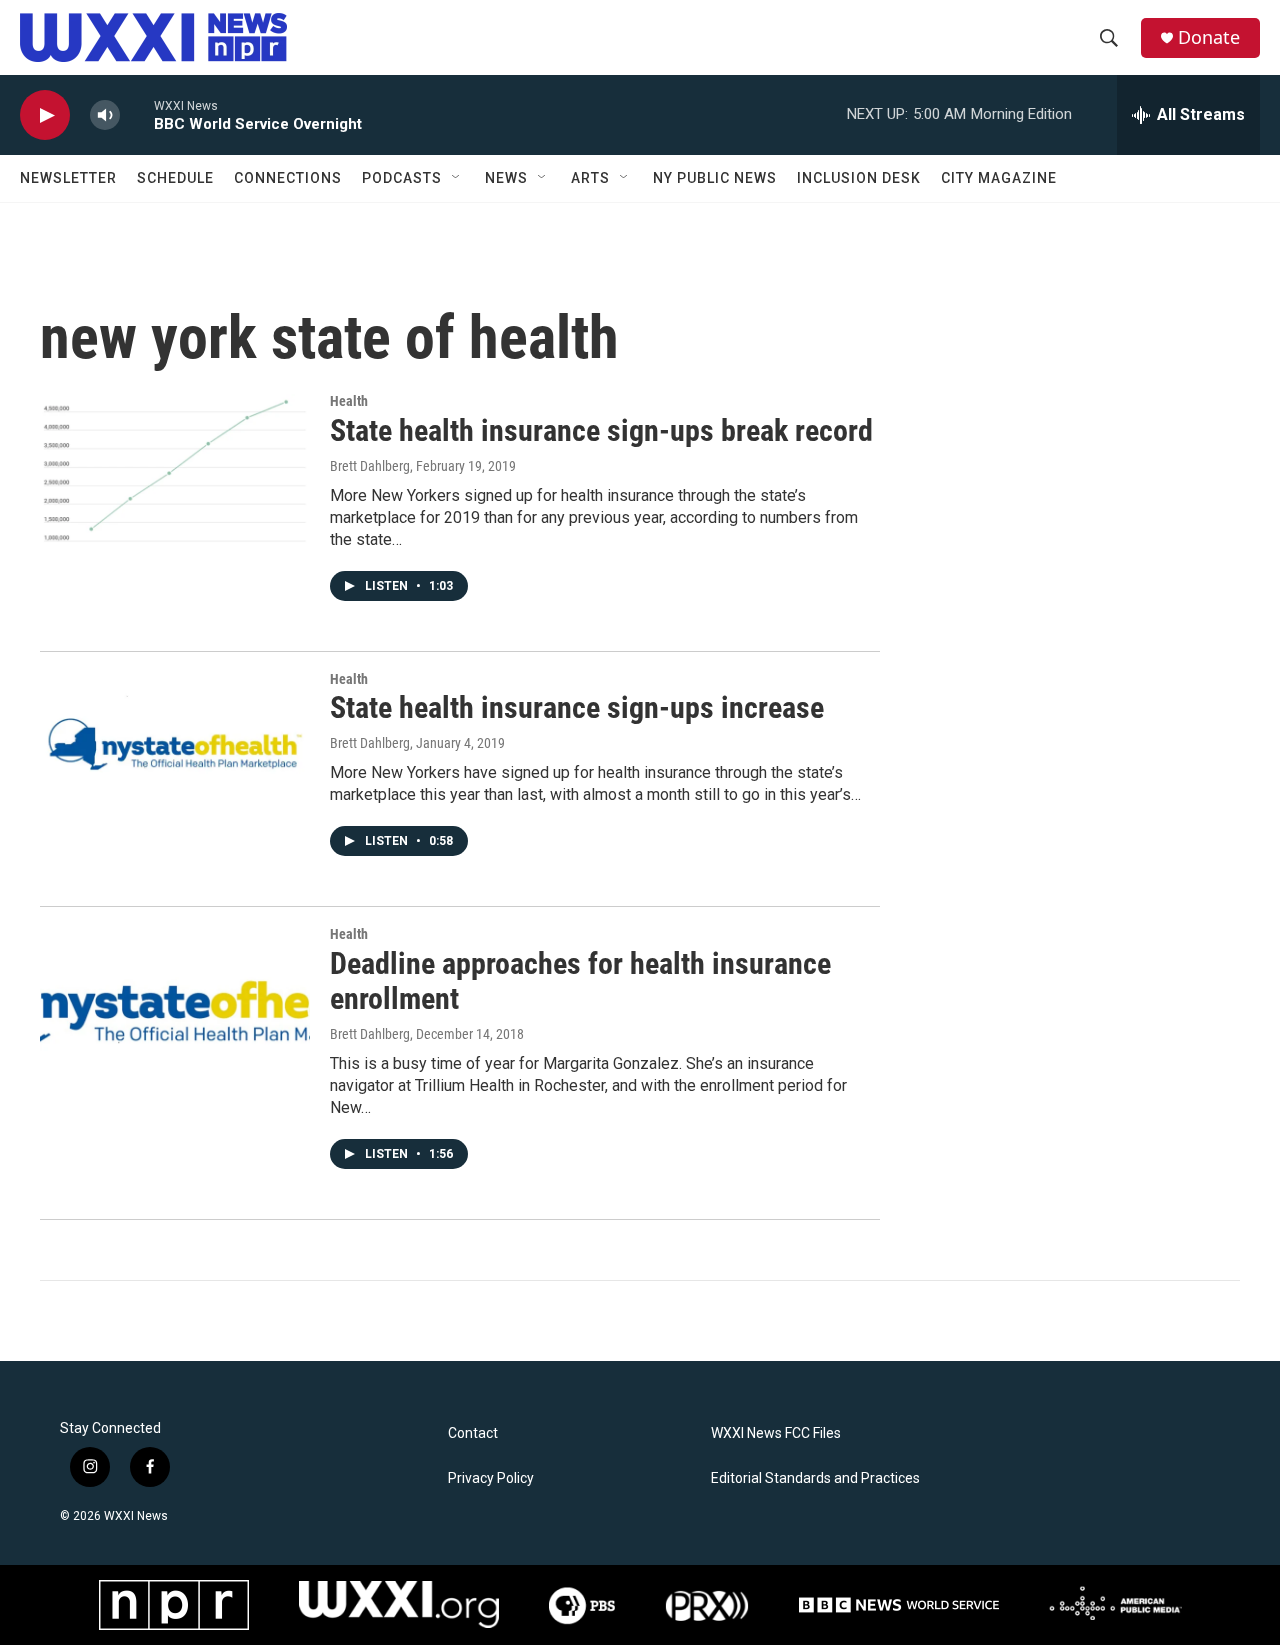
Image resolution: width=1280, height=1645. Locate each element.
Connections (288, 178)
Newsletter (68, 178)
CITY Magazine (999, 178)
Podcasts (402, 178)
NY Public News (715, 178)
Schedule (175, 178)
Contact (473, 1433)
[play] (45, 115)
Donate (1209, 37)
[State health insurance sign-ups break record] (175, 469)
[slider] (137, 114)
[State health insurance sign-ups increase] (175, 747)
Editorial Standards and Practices (815, 1478)
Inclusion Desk (859, 178)
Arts (590, 178)
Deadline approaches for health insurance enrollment (580, 981)
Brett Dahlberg (370, 466)
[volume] (105, 115)
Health (349, 401)
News (506, 178)
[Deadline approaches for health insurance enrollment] (175, 1002)
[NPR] (174, 1605)
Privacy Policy (491, 1478)
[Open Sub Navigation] (457, 178)
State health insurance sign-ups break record (601, 430)
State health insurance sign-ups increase (577, 707)
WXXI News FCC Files (776, 1433)
